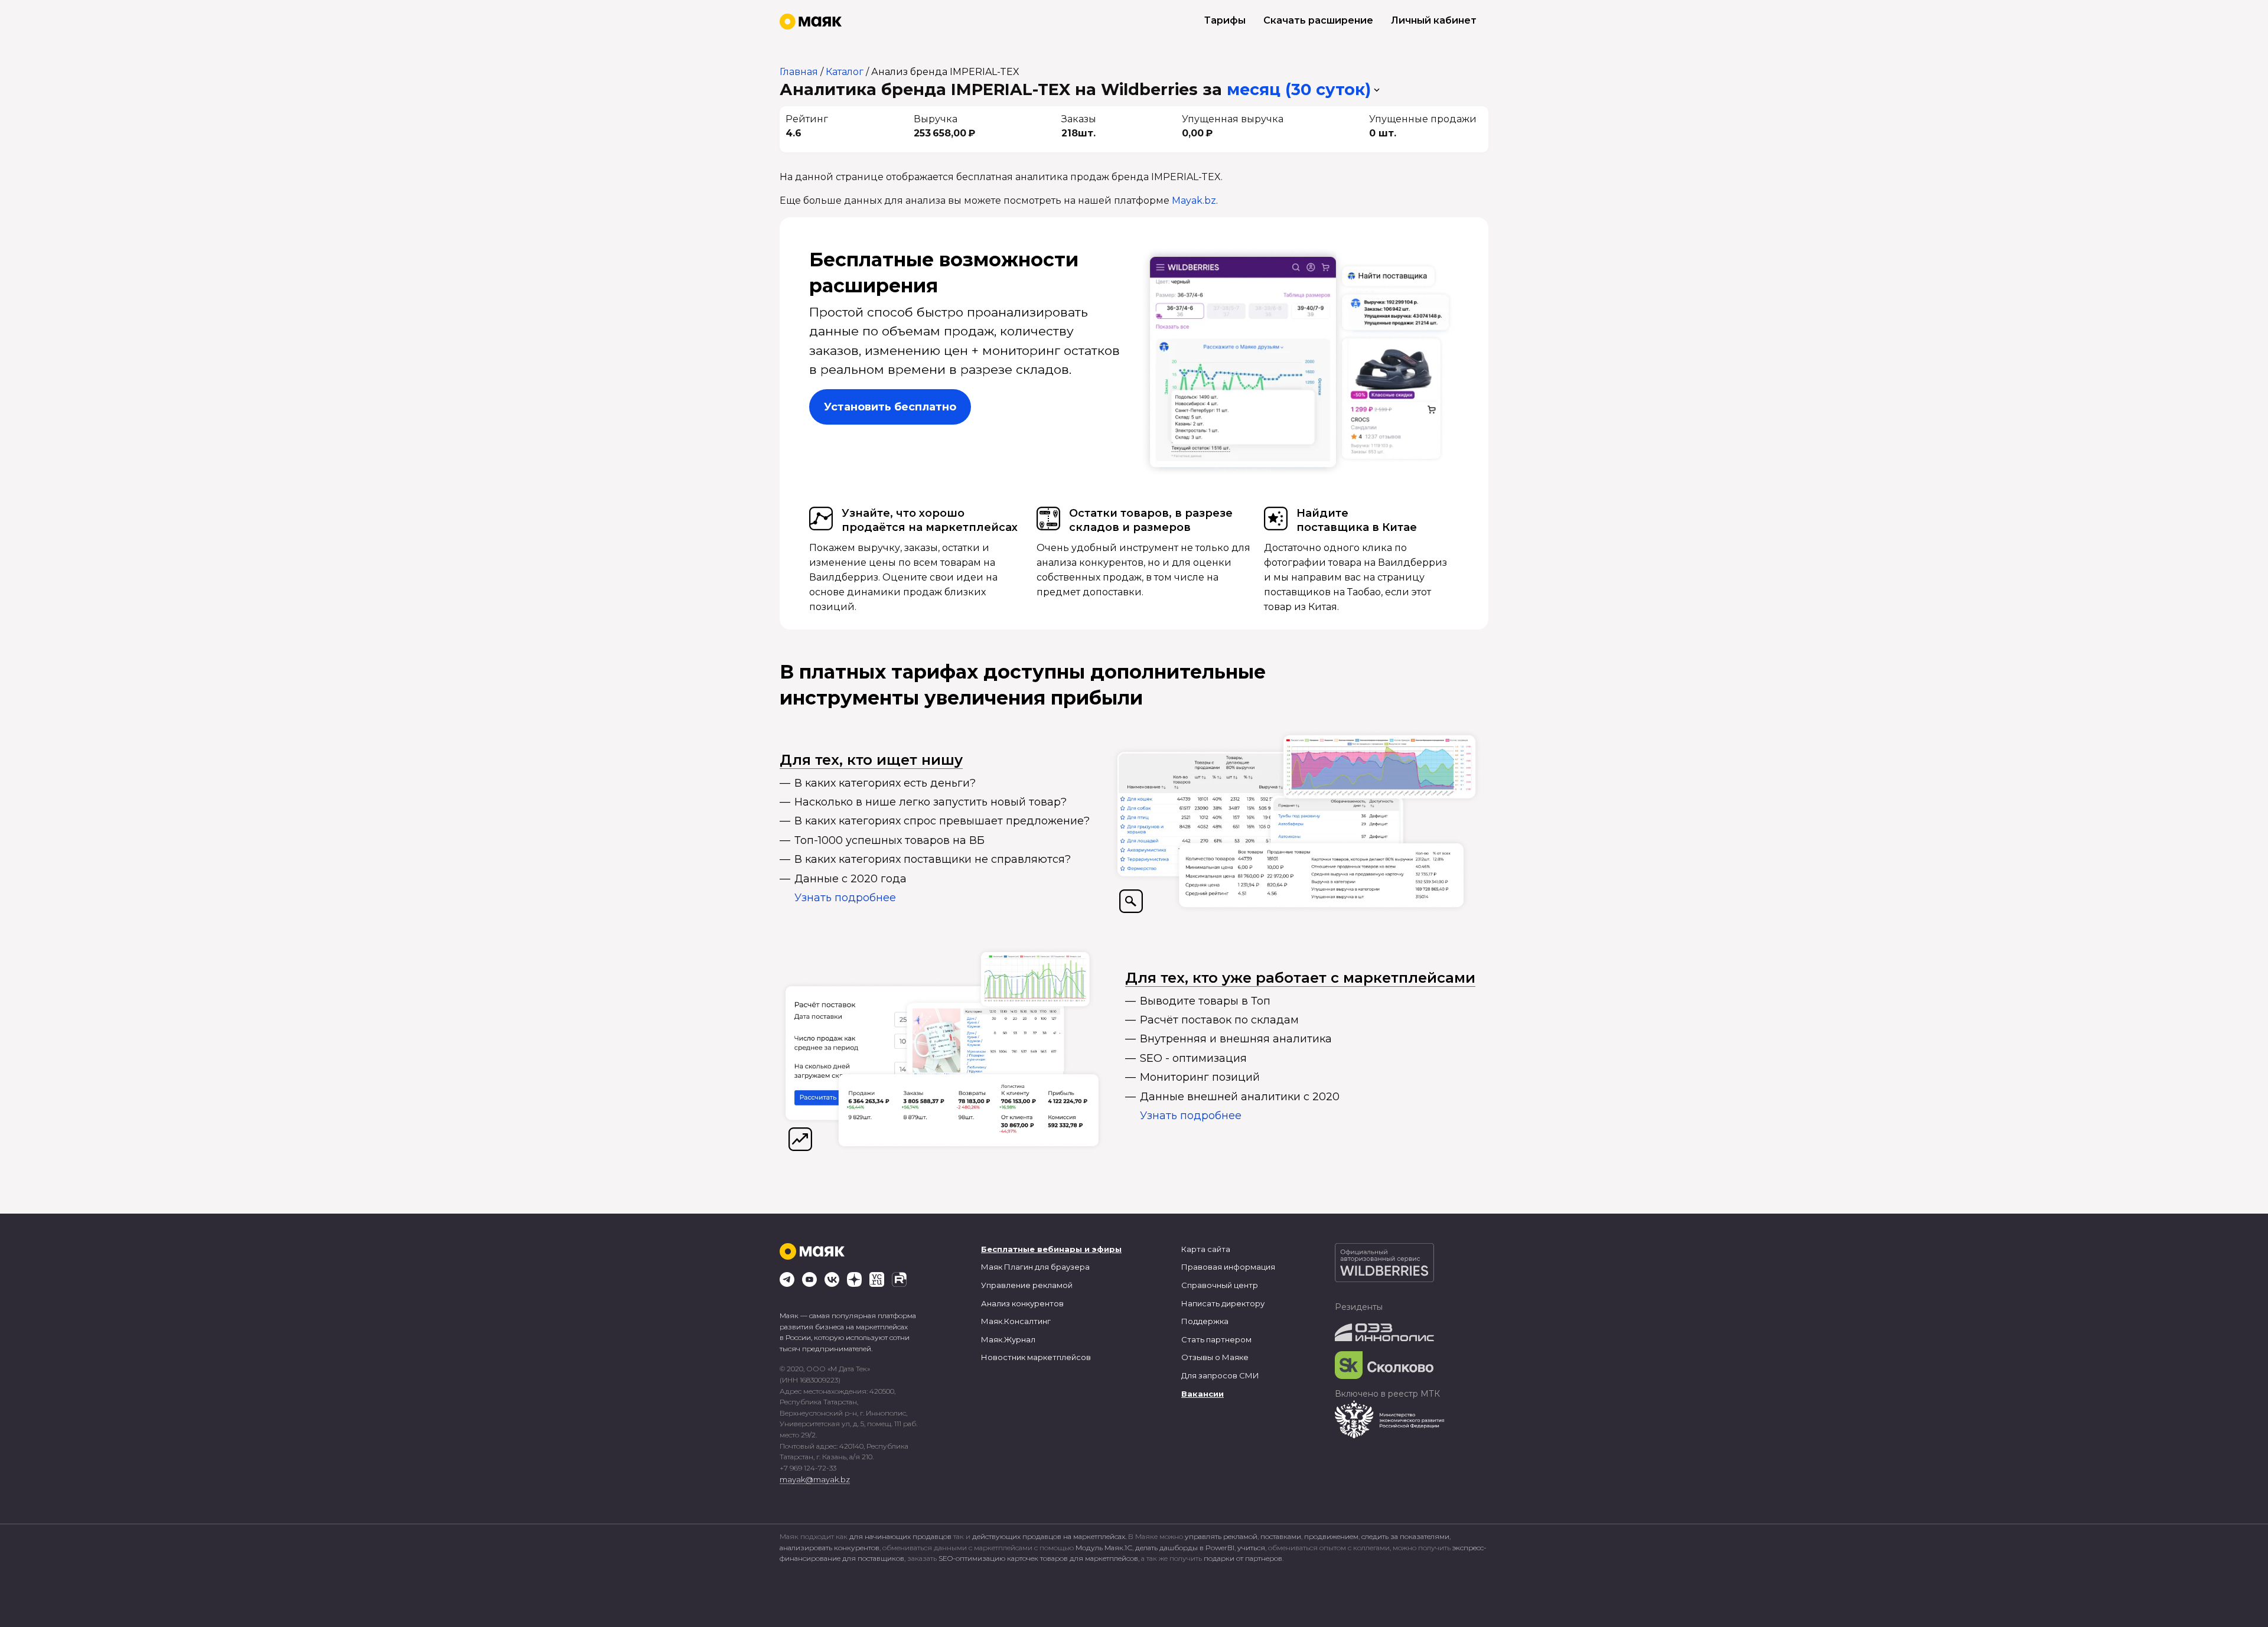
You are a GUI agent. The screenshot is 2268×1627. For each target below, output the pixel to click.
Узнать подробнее (845, 898)
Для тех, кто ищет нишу (871, 760)
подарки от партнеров (1243, 1558)
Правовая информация (1228, 1267)
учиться (1251, 1548)
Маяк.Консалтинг (1016, 1321)
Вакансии (1203, 1394)
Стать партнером (1216, 1339)
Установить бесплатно (890, 407)
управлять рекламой (1221, 1536)
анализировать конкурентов (830, 1548)
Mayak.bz (1194, 200)
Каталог (845, 72)
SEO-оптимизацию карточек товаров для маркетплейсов (1038, 1558)
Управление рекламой (1027, 1285)
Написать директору (1223, 1303)
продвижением (1331, 1536)
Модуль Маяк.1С (1104, 1548)
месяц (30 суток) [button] (1299, 89)
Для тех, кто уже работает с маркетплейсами (1300, 978)
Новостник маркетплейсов (1036, 1357)
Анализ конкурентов (1022, 1303)
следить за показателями (1405, 1536)
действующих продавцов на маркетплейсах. (1049, 1536)
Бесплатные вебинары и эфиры (1051, 1249)
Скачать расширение (1318, 20)
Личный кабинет (1434, 20)
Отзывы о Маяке (1215, 1357)
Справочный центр (1220, 1285)
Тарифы (1225, 20)
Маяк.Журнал (1008, 1339)
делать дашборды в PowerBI (1185, 1548)
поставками (1281, 1536)
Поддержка (1205, 1321)
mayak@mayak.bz (815, 1479)
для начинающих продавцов (901, 1536)
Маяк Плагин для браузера (1035, 1267)
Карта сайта (1206, 1249)
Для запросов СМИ (1220, 1375)
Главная (799, 72)
